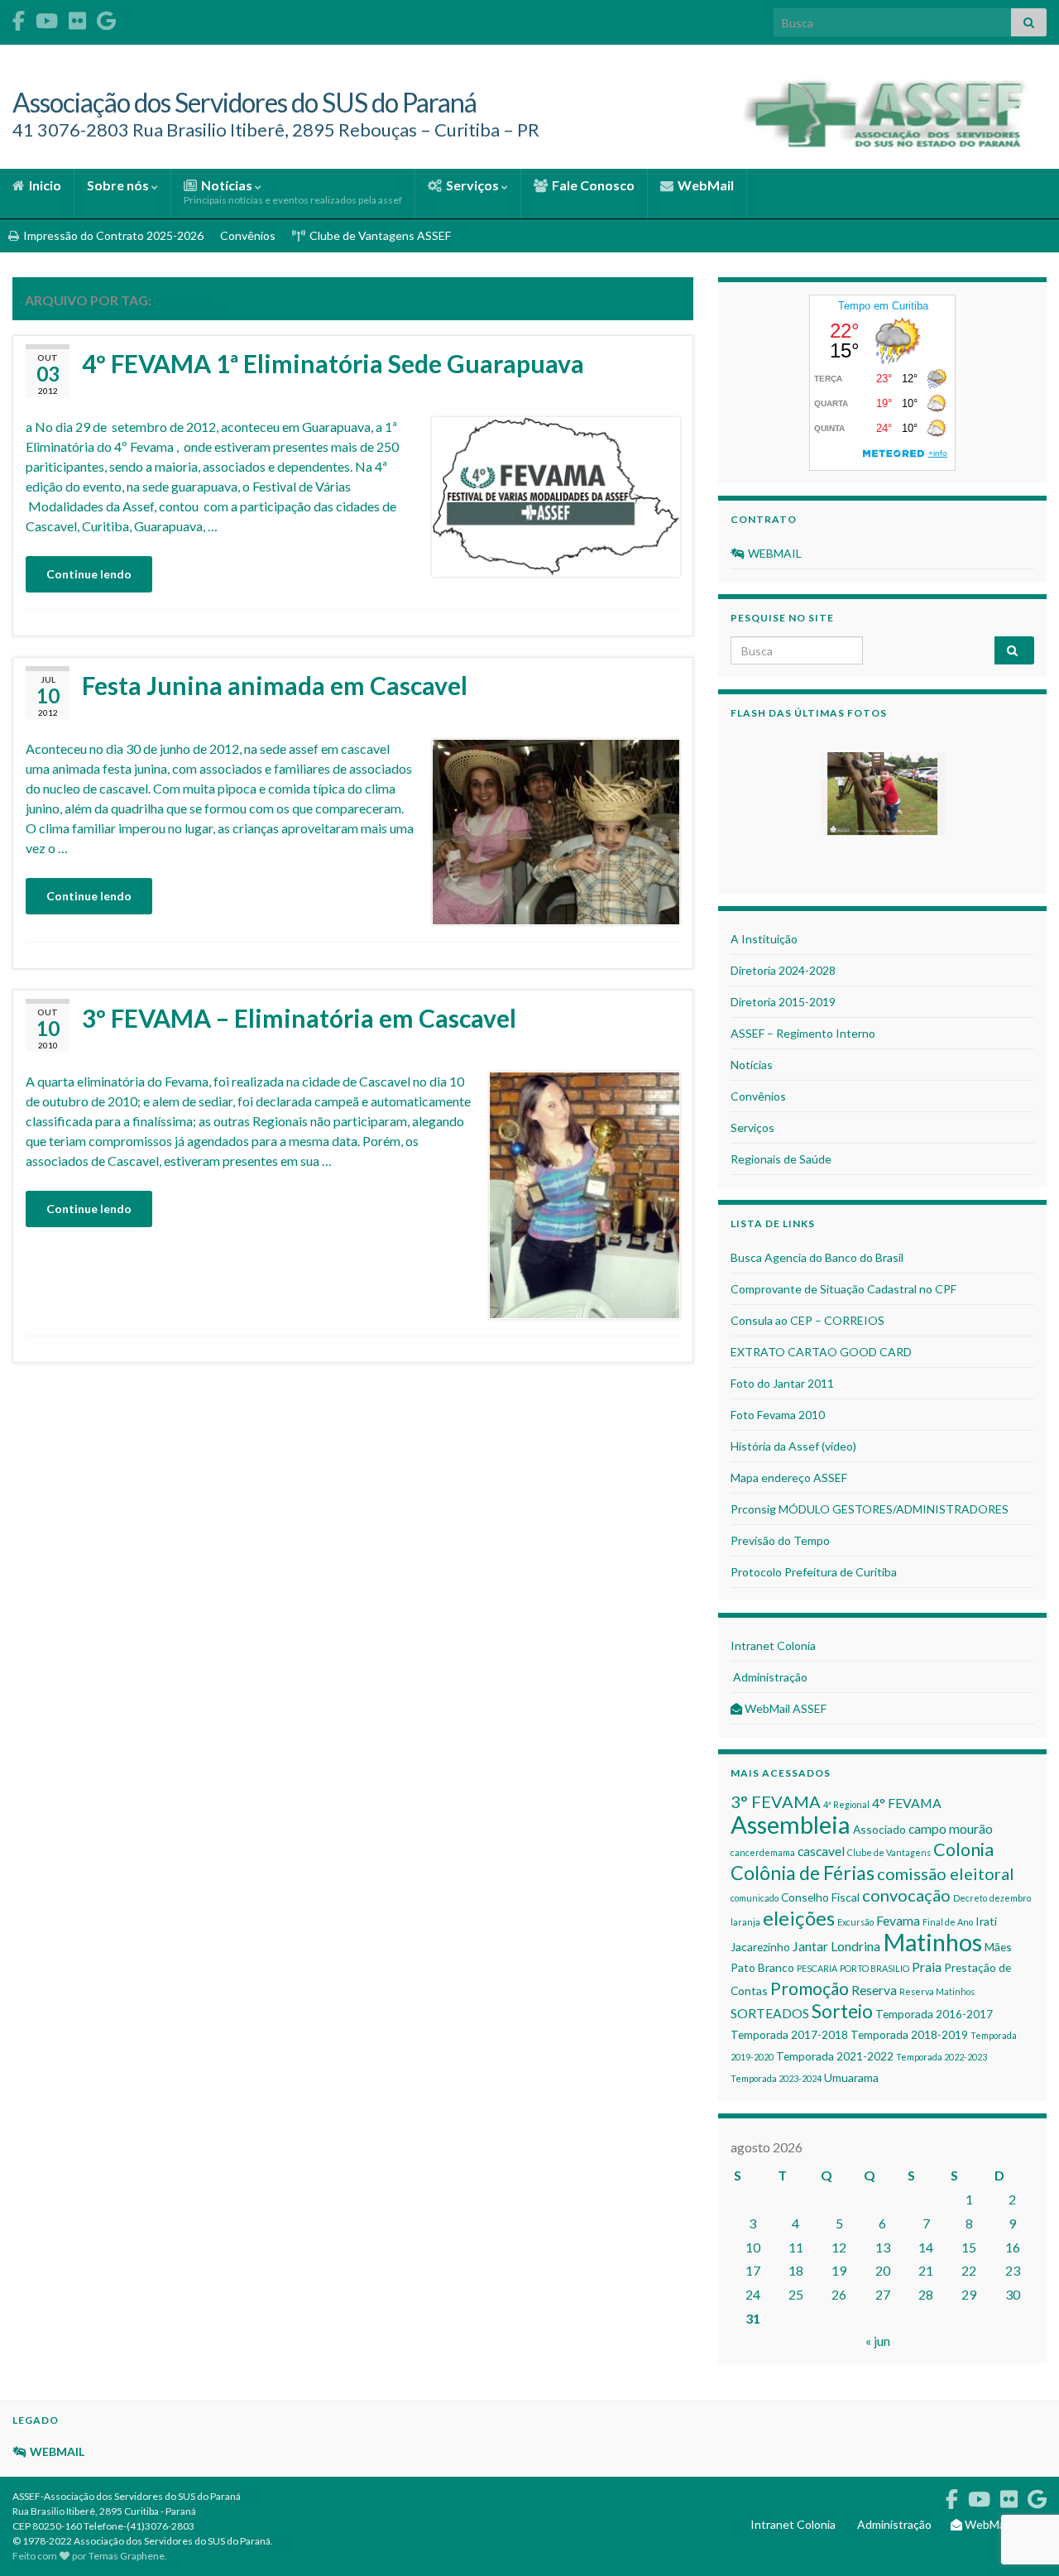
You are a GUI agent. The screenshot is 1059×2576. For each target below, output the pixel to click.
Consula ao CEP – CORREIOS (807, 1320)
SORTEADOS (770, 2013)
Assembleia (791, 1824)
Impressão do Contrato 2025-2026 (112, 235)
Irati (986, 1921)
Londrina (855, 1946)
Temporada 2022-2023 (942, 2057)
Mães (998, 1947)
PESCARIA (817, 1968)
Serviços (472, 185)
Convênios (248, 235)
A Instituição (764, 939)
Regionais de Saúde (781, 1159)
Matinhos (932, 1942)
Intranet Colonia (773, 1645)
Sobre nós (119, 185)
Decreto (970, 1898)
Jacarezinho (760, 1947)
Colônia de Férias (803, 1873)
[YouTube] (47, 18)
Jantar (810, 1946)
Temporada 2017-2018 (789, 2034)
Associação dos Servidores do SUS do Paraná (244, 102)
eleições (799, 1918)
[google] (106, 18)
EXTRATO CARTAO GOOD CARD (821, 1352)
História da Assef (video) (793, 1446)
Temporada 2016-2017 (934, 2014)
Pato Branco (762, 1967)
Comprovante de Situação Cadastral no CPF (843, 1289)
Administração (769, 1677)
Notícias (293, 192)
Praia (927, 1967)
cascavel (821, 1851)
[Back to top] (1022, 2478)
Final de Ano (948, 1922)
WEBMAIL (774, 553)
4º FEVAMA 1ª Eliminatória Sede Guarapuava (333, 363)
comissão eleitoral (946, 1873)
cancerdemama (763, 1852)
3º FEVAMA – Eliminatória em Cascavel (299, 1018)
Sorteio (842, 2011)
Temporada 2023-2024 (776, 2078)
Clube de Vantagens (889, 1852)
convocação (906, 1895)
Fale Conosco (592, 185)
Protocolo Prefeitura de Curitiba (814, 1572)
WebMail (704, 185)
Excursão (855, 1922)
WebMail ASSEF (784, 1708)
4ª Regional (846, 1804)
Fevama (898, 1920)
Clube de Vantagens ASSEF (379, 235)
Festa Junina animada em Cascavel (275, 685)
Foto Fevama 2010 (778, 1415)
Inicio (44, 185)
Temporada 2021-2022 (835, 2056)
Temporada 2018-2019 (909, 2034)
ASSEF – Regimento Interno (803, 1033)
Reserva (874, 1990)
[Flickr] (77, 18)
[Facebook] (19, 18)
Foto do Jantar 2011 (782, 1383)
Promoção (810, 1988)
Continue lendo (89, 574)
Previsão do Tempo (780, 1540)
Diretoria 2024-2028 (783, 970)
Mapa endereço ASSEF (789, 1477)
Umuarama (851, 2077)
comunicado (755, 1898)
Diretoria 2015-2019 (783, 1002)
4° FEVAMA (907, 1803)
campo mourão (951, 1828)
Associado (879, 1829)
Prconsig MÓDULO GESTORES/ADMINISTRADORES (870, 1509)
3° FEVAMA (776, 1801)
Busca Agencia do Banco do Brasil (817, 1257)
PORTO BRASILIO (875, 1968)
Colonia (963, 1849)
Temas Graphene (127, 2556)
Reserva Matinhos (937, 1991)
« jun (878, 2341)
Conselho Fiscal (820, 1897)
